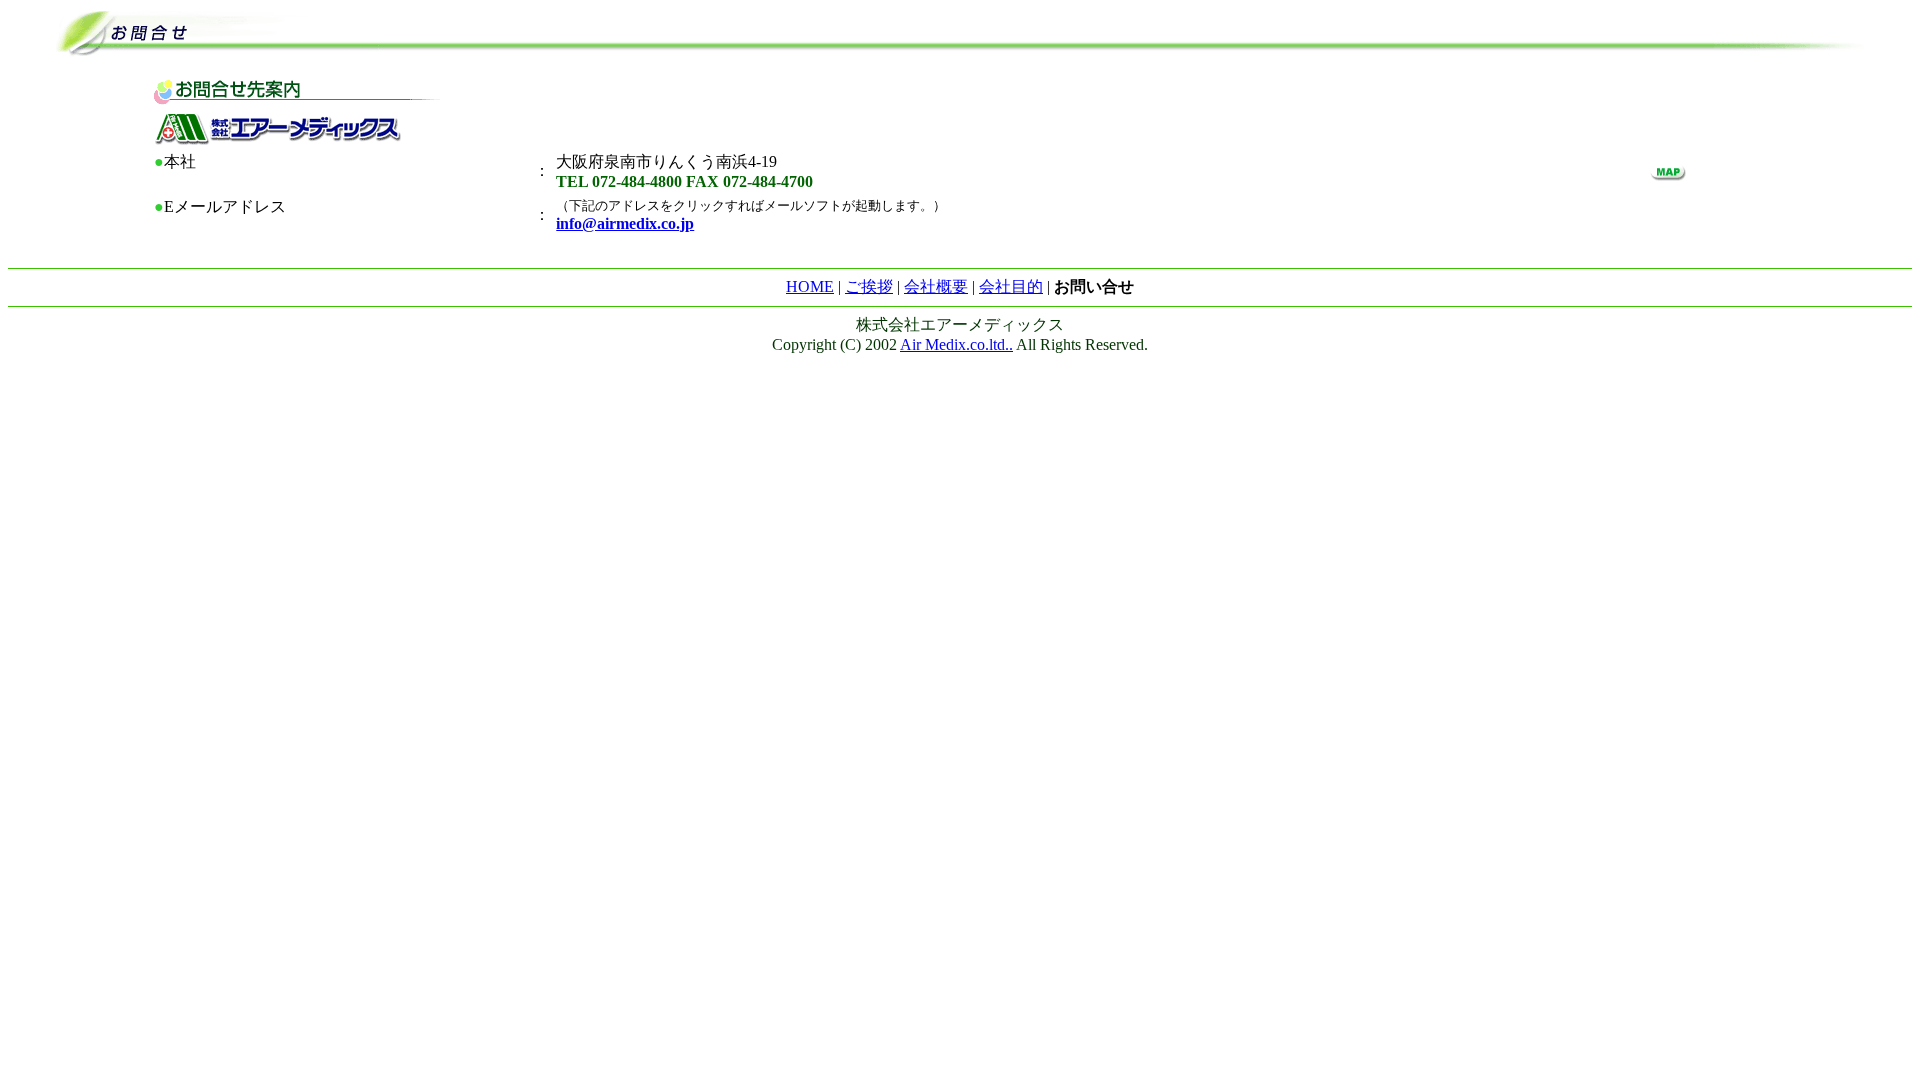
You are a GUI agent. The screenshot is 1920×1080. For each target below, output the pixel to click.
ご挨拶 (869, 286)
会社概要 (936, 286)
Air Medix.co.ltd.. (956, 344)
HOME (810, 286)
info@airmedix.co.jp (625, 223)
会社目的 (1011, 286)
